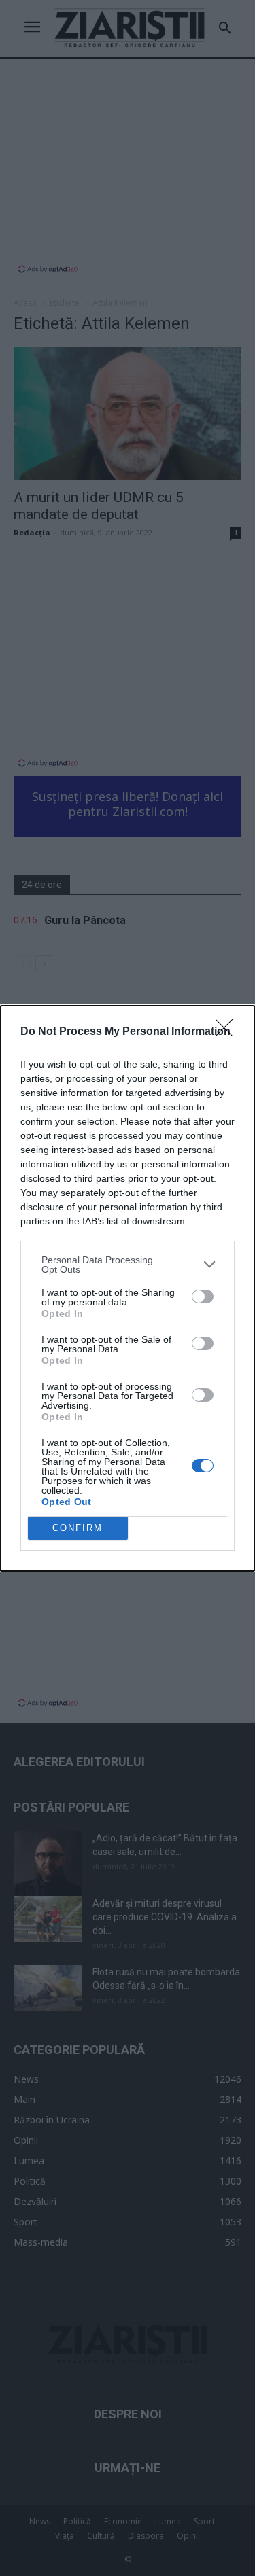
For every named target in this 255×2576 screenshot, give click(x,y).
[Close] (228, 1032)
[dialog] (128, 1288)
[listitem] (128, 1265)
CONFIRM (78, 1528)
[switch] (203, 1296)
